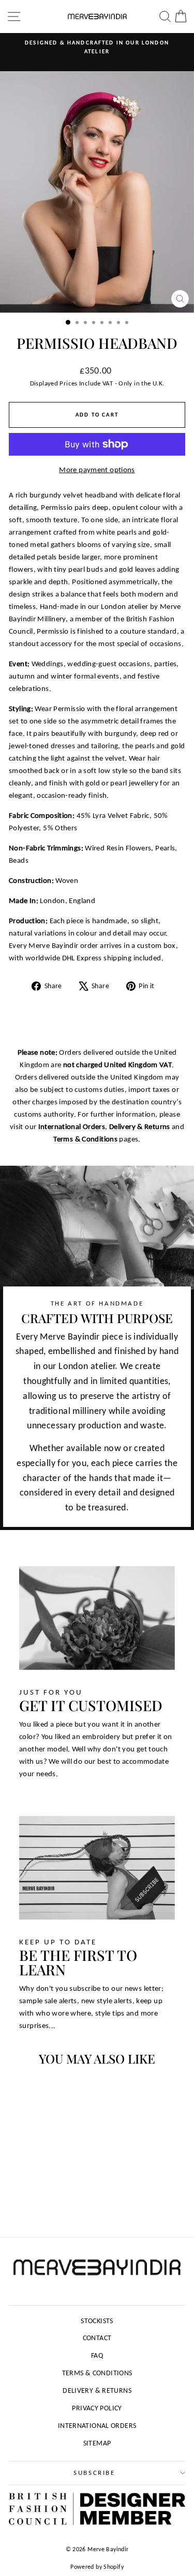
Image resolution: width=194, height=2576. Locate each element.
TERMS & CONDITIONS (97, 2373)
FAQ (97, 2355)
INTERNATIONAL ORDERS (97, 2426)
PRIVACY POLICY (97, 2408)
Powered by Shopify (97, 2567)
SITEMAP (97, 2443)
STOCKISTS (97, 2321)
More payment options (97, 470)
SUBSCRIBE (94, 2473)
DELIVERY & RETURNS (97, 2390)
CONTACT (97, 2338)
